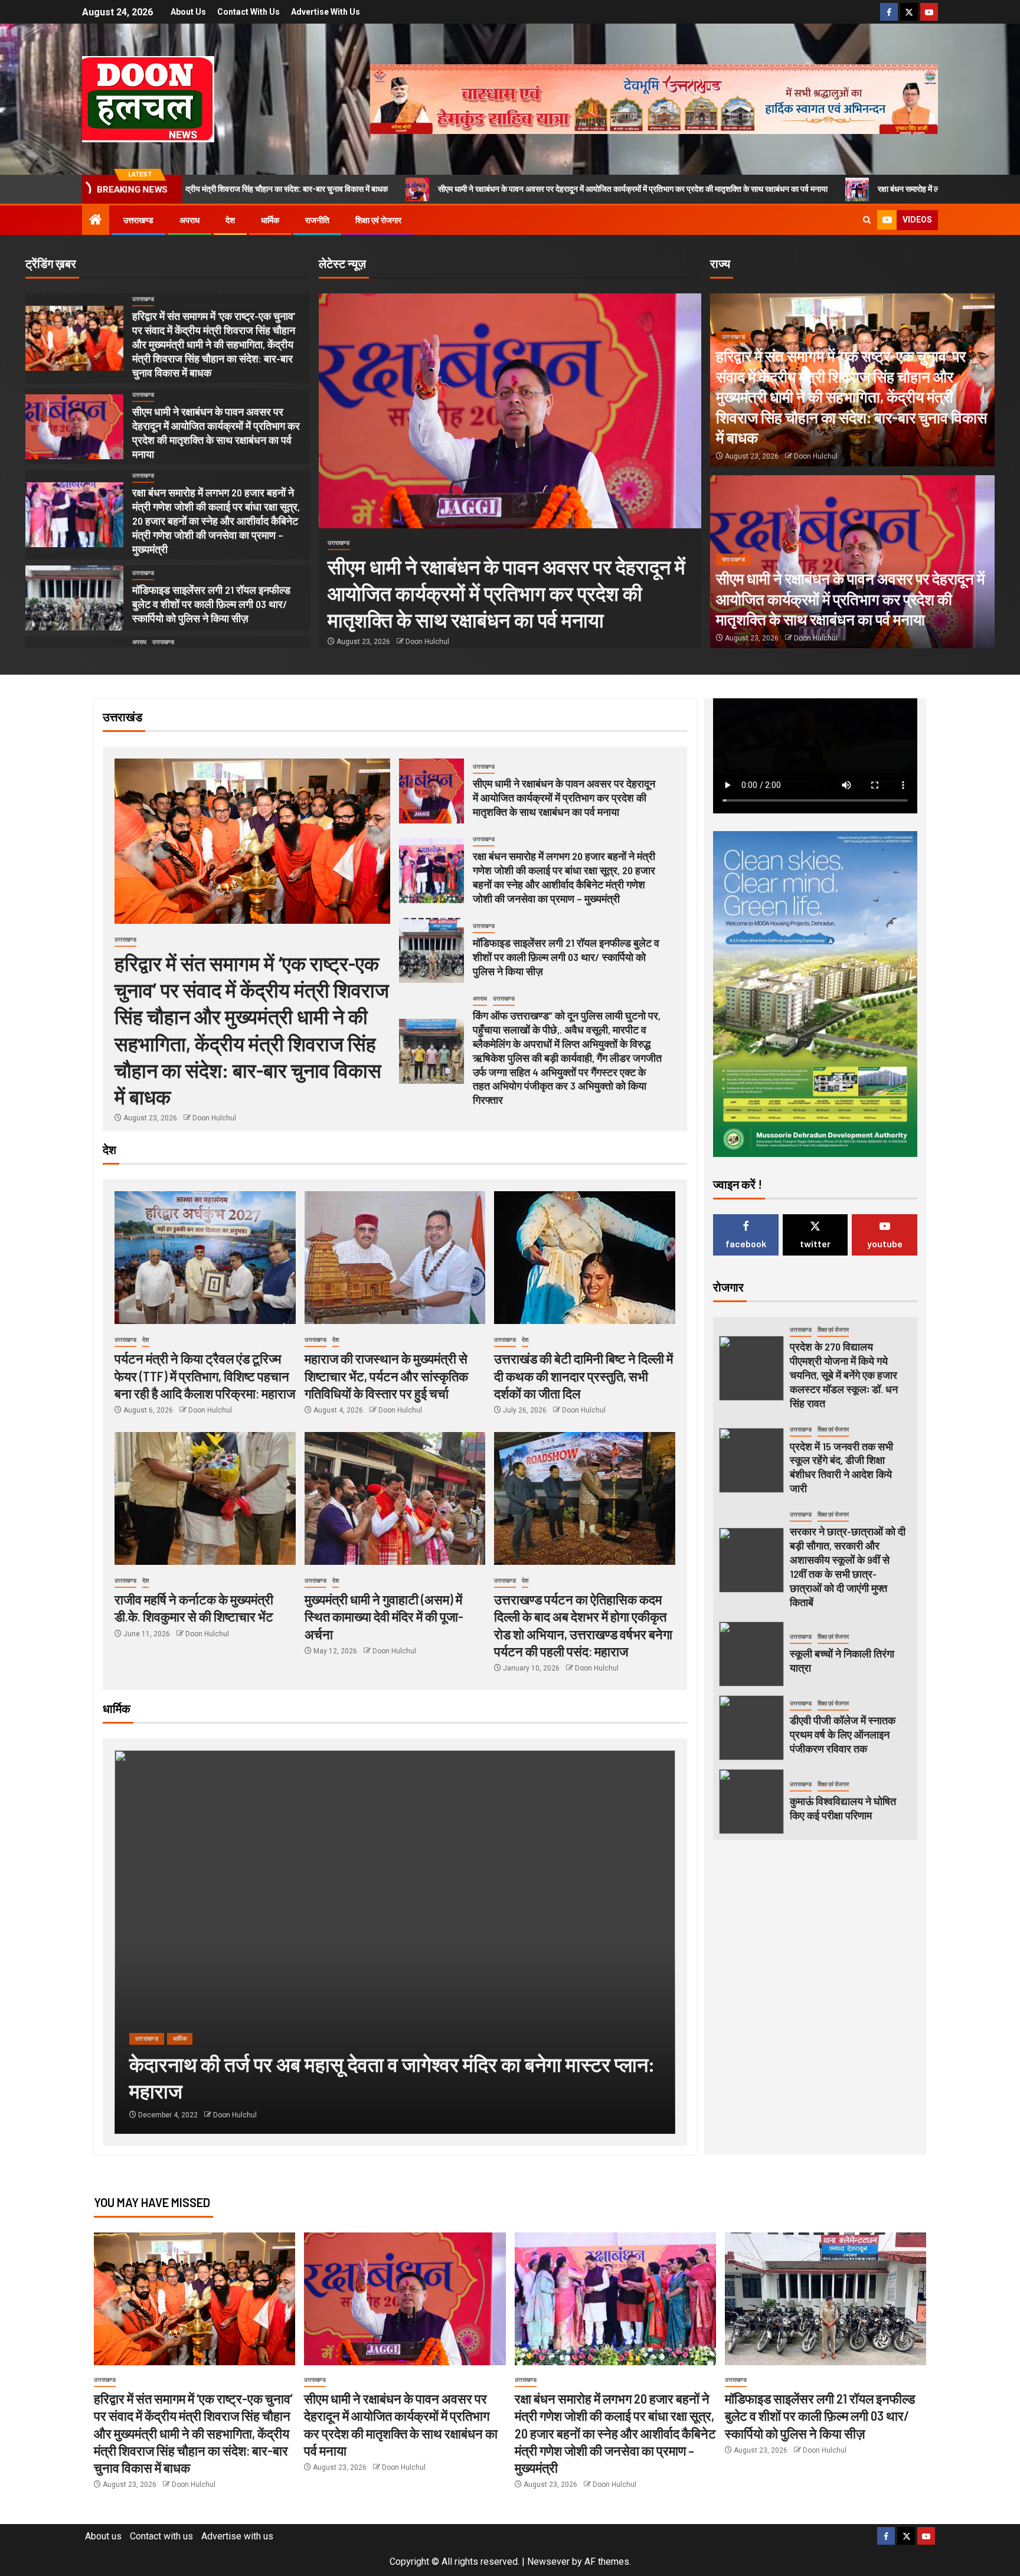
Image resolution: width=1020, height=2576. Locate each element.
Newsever (548, 2562)
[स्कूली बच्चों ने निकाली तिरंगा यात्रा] (751, 1654)
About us (188, 12)
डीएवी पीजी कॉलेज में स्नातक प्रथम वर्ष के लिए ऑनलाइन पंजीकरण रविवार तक (843, 1734)
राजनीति (317, 220)
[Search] (867, 220)
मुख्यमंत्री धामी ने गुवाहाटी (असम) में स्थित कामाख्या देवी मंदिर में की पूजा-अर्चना (384, 1616)
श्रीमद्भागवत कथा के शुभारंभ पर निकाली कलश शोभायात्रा (354, 2090)
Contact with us (249, 12)
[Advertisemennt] (654, 98)
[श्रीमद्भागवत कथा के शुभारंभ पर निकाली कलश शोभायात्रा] (420, 1942)
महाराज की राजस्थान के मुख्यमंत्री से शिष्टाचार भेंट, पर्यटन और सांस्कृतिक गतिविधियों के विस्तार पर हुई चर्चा (386, 1376)
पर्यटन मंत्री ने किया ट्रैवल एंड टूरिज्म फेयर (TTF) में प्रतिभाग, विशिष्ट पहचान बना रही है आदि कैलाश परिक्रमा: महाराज (205, 1376)
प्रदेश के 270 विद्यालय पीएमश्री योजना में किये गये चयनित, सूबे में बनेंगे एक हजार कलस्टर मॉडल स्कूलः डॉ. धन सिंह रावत (844, 1375)
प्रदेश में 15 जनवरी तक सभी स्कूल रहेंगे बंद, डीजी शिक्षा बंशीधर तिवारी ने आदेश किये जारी (841, 1467)
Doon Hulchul (427, 642)
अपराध (189, 220)
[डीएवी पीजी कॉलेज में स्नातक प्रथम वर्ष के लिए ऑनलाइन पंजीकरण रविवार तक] (751, 1728)
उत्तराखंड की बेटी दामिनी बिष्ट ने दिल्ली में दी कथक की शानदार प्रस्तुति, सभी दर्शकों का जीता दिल (583, 1376)
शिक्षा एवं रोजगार (378, 220)
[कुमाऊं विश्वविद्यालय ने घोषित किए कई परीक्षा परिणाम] (751, 1802)
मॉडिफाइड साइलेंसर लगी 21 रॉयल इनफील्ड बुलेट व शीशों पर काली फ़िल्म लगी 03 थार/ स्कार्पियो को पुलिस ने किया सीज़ (211, 604)
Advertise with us (326, 12)
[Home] (96, 221)
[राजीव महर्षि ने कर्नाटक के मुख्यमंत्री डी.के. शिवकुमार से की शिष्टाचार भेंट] (205, 1498)
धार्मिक (270, 220)
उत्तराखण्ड (138, 220)
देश (230, 220)
